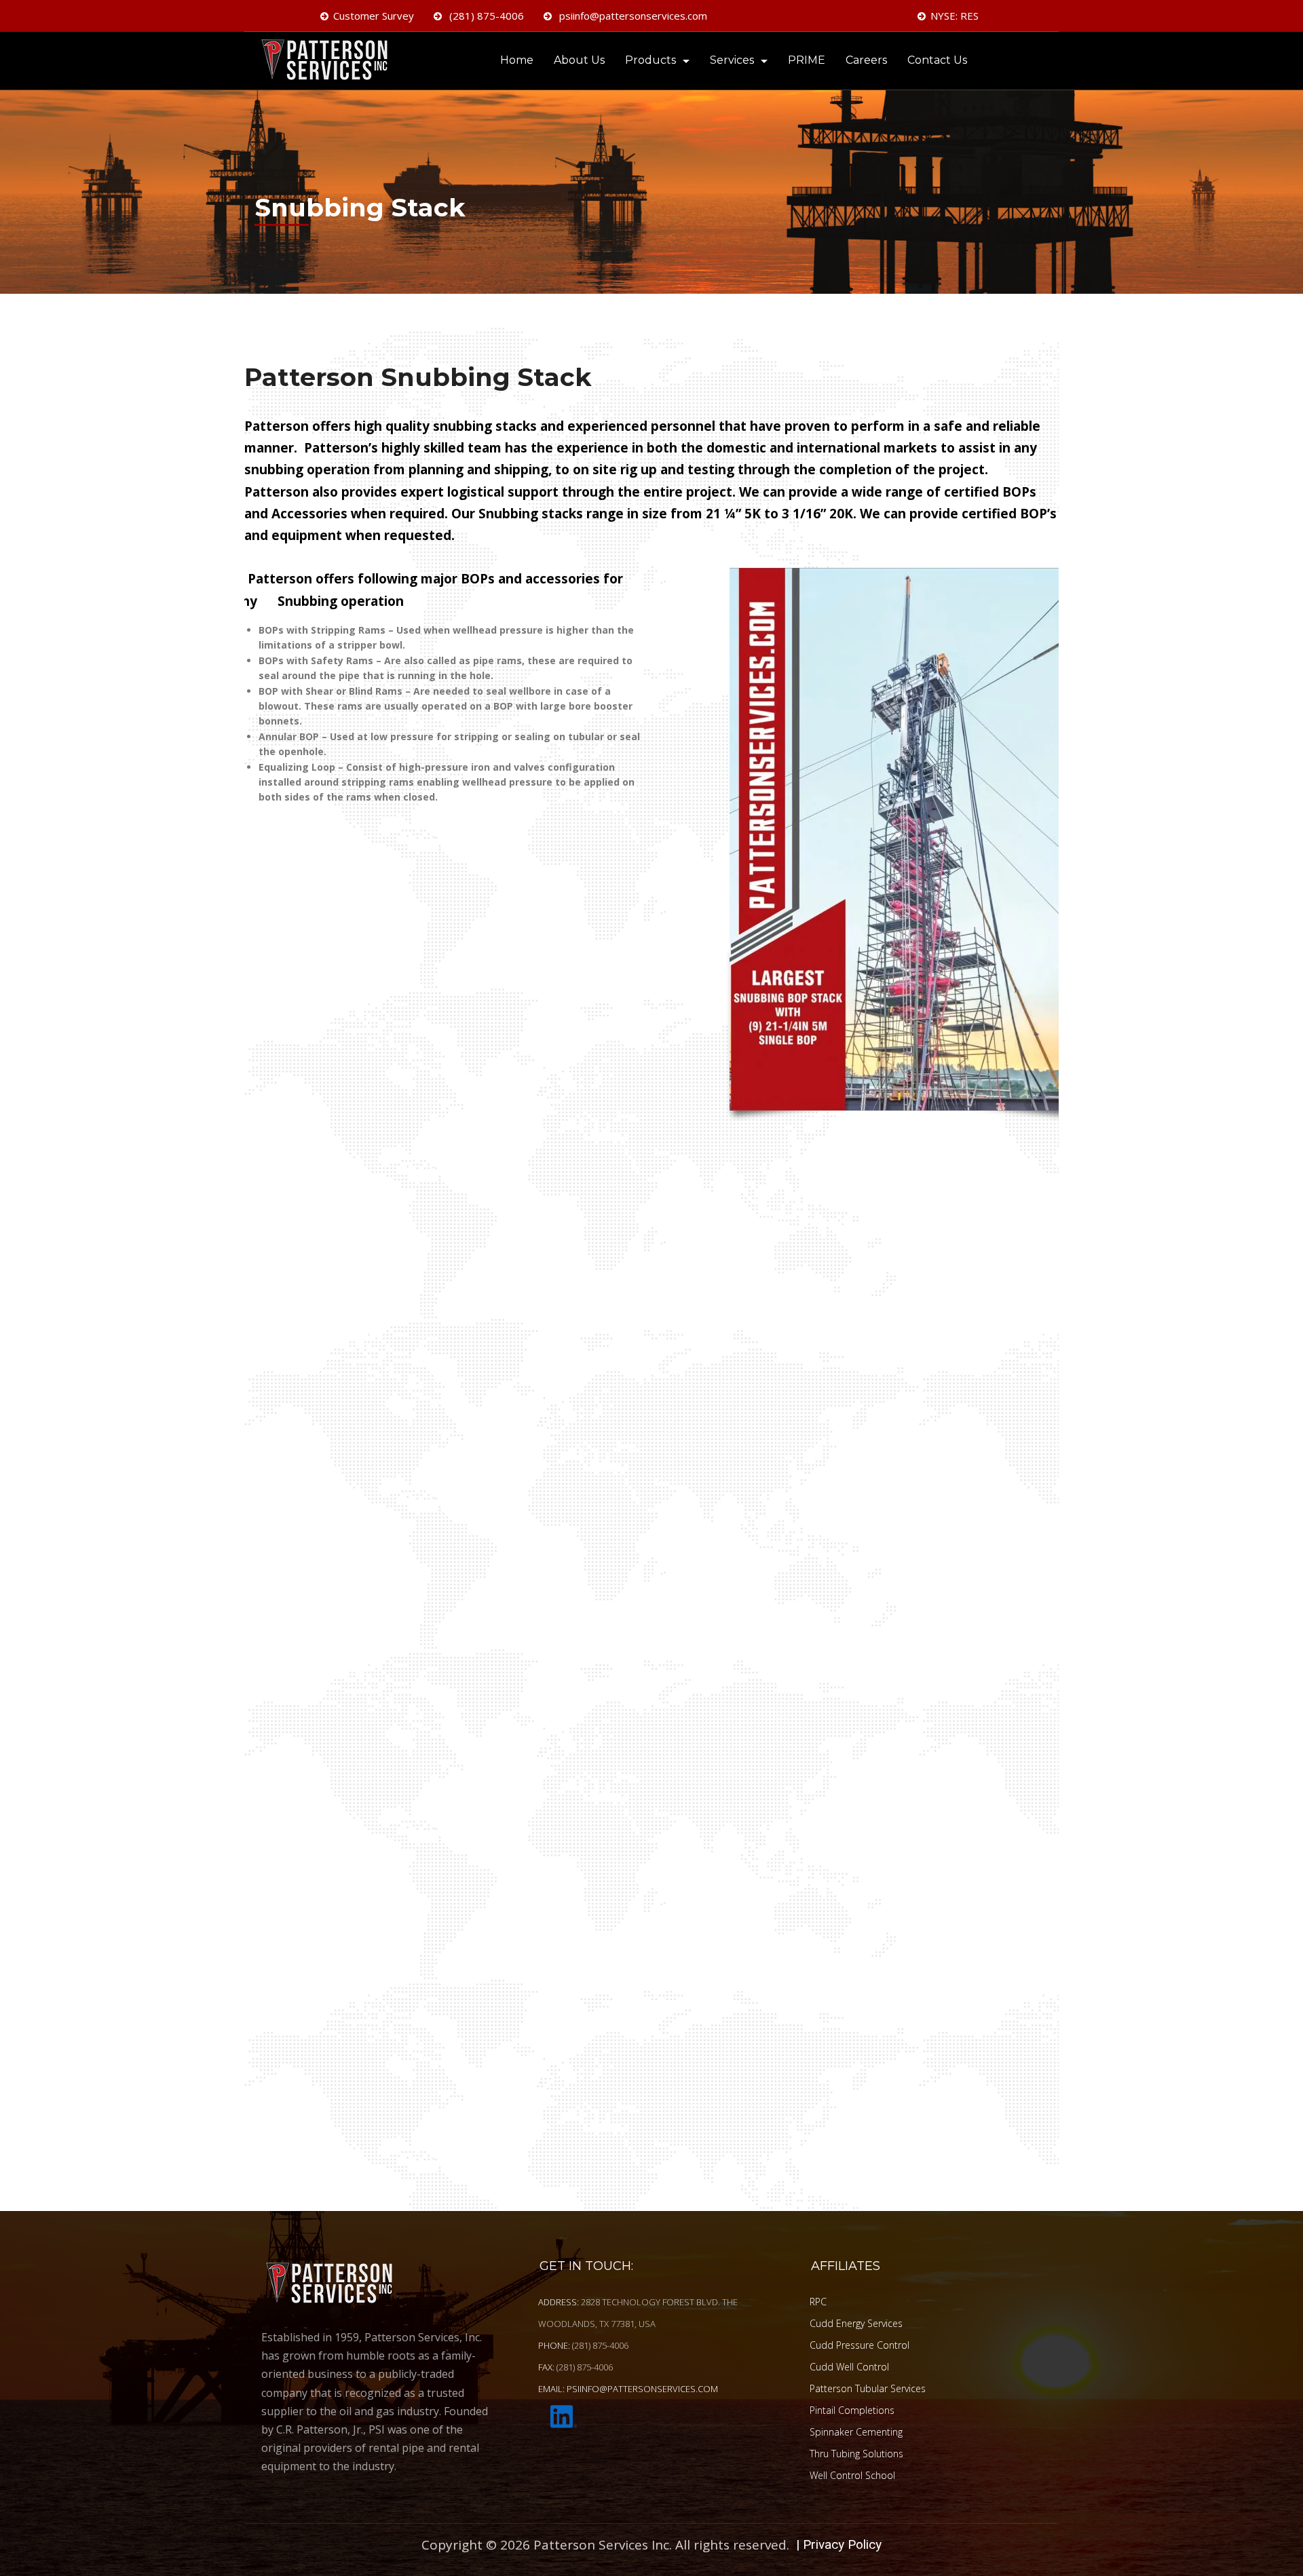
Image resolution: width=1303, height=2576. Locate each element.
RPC (818, 2301)
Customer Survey (374, 16)
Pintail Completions (852, 2409)
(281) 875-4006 (485, 16)
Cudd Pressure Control (860, 2344)
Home (517, 60)
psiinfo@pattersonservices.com (632, 16)
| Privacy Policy (839, 2544)
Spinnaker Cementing (856, 2431)
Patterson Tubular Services (868, 2388)
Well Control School (852, 2475)
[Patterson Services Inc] (329, 62)
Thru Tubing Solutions (856, 2453)
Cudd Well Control (849, 2366)
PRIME (807, 60)
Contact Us (937, 60)
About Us (579, 60)
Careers (866, 60)
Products (650, 60)
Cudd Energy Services (856, 2323)
